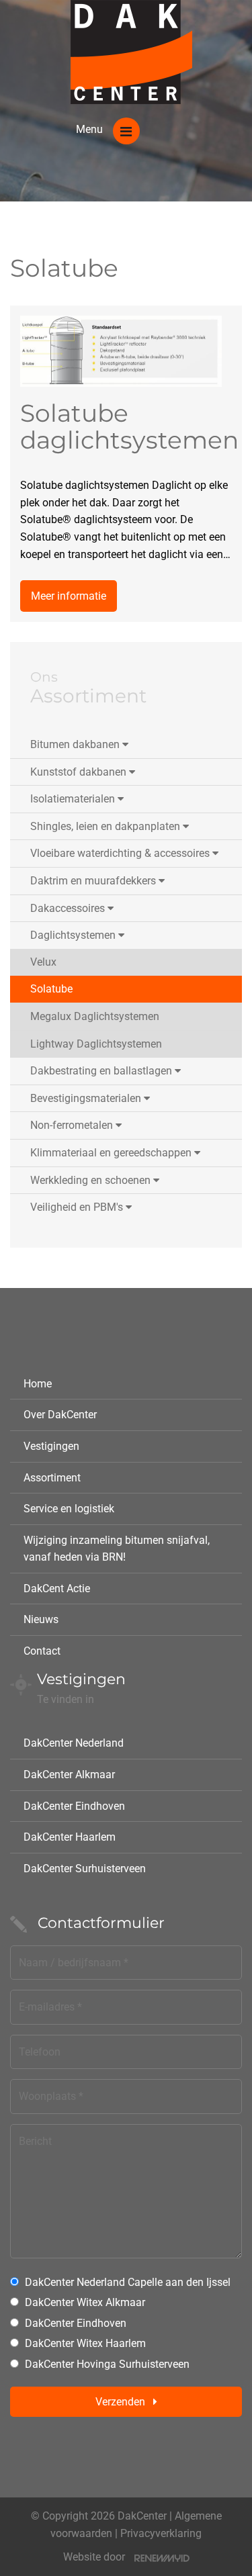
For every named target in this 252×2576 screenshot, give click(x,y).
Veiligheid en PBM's (77, 1207)
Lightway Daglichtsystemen (96, 1044)
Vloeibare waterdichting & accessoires (120, 853)
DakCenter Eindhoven (74, 1806)
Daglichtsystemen (73, 935)
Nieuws (41, 1619)
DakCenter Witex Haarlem (85, 2343)
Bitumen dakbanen (75, 744)
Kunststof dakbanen (78, 772)
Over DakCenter (60, 1415)
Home (38, 1384)
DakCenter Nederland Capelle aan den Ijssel (128, 2282)
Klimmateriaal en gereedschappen (111, 1153)
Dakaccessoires (68, 908)
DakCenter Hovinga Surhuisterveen (107, 2364)
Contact (42, 1651)
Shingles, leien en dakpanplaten (105, 826)
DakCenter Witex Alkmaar (85, 2302)
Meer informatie (69, 596)
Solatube (51, 989)
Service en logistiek (69, 1509)
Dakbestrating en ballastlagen (101, 1071)
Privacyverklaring (161, 2533)
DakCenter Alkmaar (69, 1775)
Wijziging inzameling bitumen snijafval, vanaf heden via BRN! (117, 1549)
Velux (43, 962)
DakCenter (142, 2516)
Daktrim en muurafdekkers (93, 881)
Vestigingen (51, 1446)
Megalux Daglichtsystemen (95, 1016)
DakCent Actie (57, 1589)
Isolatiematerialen (73, 799)
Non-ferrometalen (72, 1125)
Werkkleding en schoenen (90, 1180)
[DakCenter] (131, 52)
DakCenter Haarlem (70, 1837)
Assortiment (52, 1478)
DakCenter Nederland (74, 1743)
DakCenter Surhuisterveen (85, 1869)
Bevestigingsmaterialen (86, 1098)
